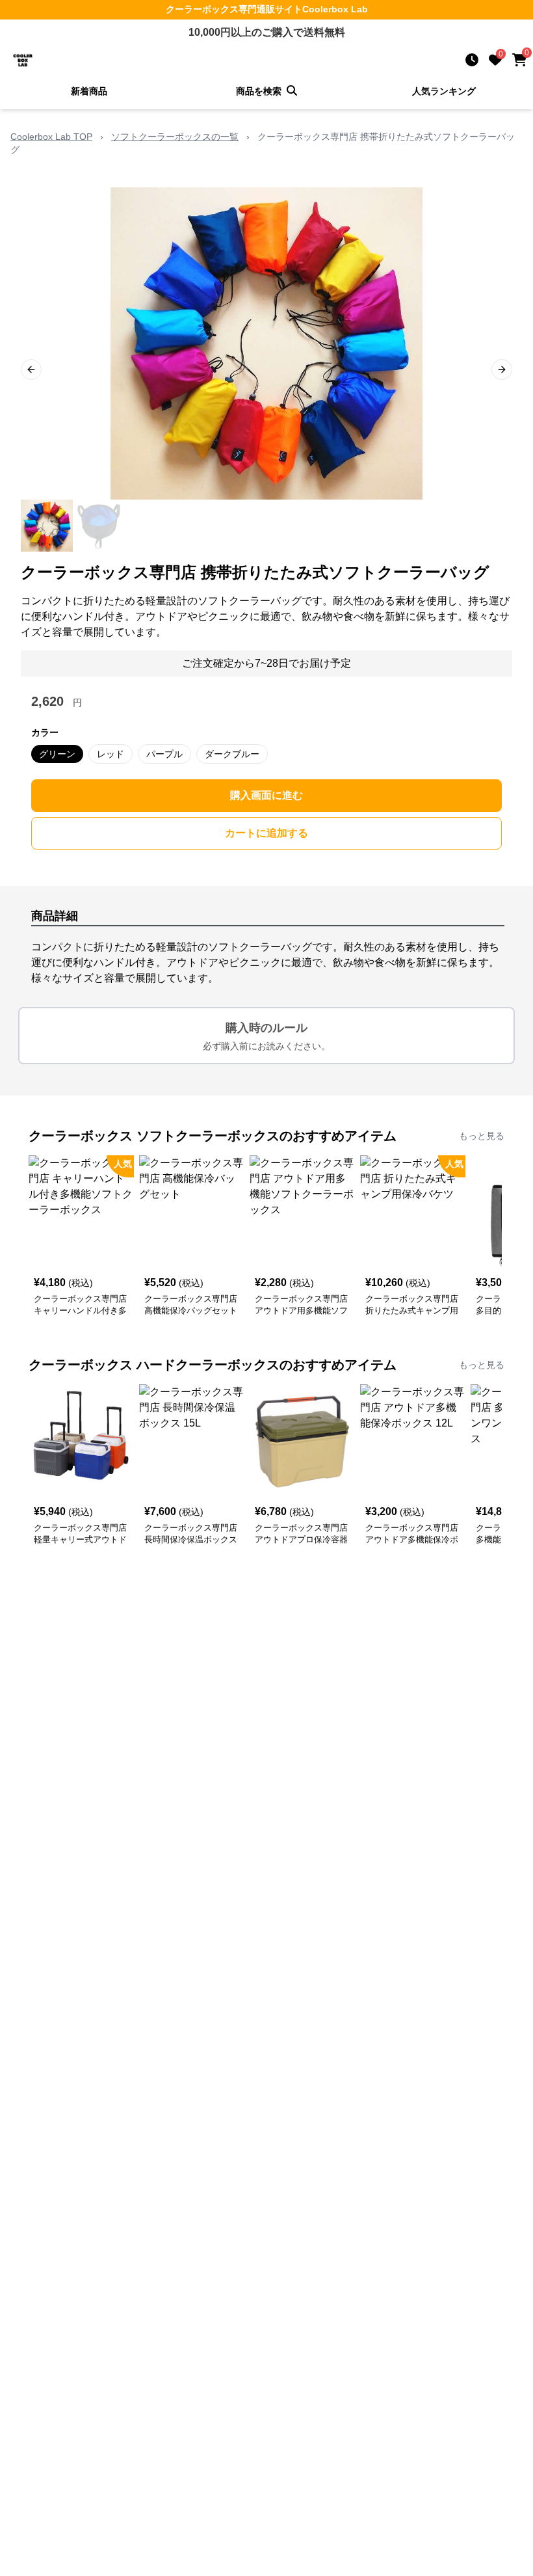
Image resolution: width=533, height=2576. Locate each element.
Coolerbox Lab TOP (51, 137)
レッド (110, 754)
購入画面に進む (266, 795)
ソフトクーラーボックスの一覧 (175, 137)
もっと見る (482, 1136)
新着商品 (89, 91)
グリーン (57, 754)
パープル (164, 754)
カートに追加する (266, 833)
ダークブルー (232, 754)
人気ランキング (444, 91)
